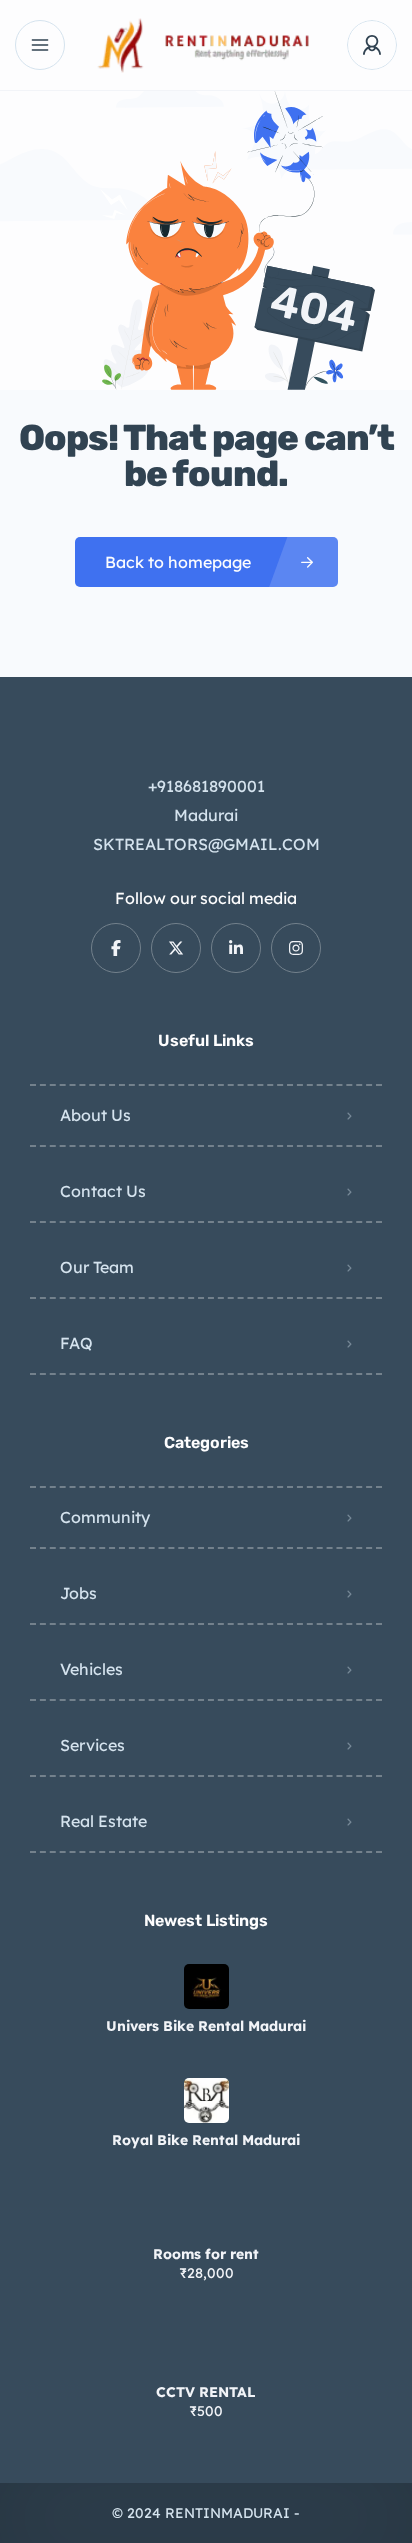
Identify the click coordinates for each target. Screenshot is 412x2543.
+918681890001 (206, 786)
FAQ (76, 1343)
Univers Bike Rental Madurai (206, 2026)
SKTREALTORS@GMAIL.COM (206, 844)
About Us (95, 1115)
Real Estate (103, 1821)
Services (92, 1745)
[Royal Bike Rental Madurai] (206, 2100)
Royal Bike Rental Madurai (206, 2140)
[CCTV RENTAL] (206, 2352)
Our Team (97, 1267)
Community (105, 1517)
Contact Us (103, 1191)
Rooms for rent (206, 2254)
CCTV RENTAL (206, 2392)
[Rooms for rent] (206, 2214)
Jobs (78, 1593)
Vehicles (91, 1669)
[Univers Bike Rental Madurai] (206, 1986)
